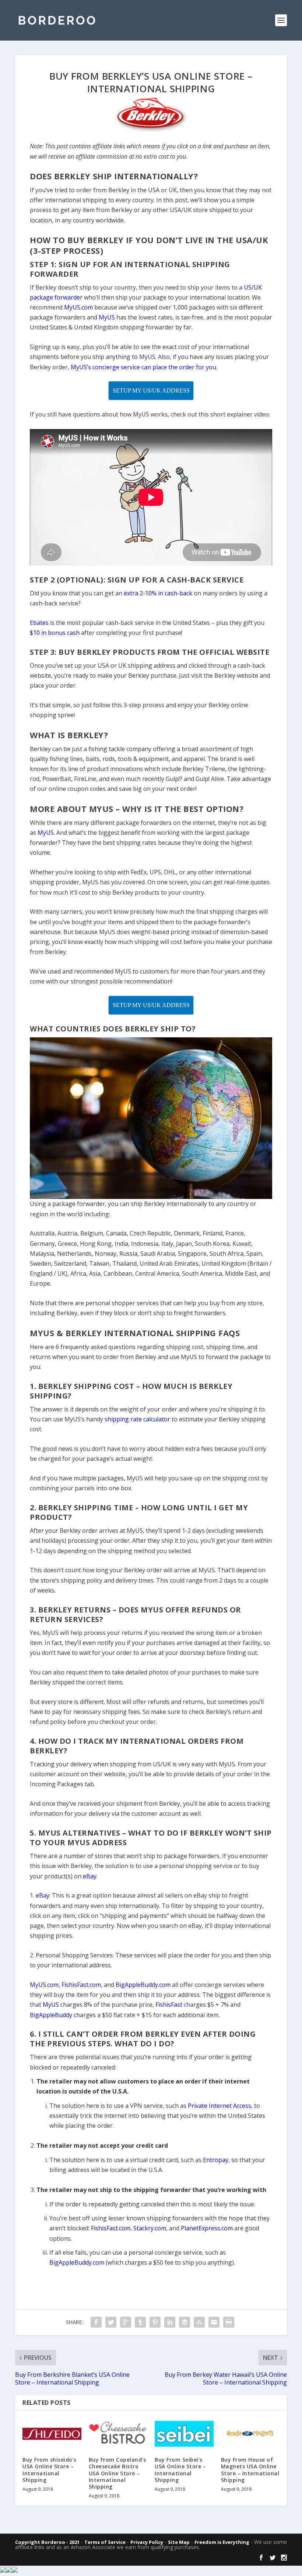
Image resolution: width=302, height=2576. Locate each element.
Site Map (179, 2542)
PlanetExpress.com (207, 2228)
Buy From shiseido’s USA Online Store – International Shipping (50, 2470)
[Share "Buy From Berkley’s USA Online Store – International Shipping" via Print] (229, 2322)
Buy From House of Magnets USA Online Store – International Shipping (250, 2470)
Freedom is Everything (222, 2542)
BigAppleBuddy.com (77, 2262)
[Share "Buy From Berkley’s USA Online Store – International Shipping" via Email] (214, 2322)
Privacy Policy (147, 2542)
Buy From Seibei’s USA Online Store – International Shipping (180, 2470)
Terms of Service (105, 2542)
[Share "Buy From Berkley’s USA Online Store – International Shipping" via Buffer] (185, 2322)
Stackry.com (150, 2228)
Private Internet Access (220, 2106)
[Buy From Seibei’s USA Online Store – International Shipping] (184, 2434)
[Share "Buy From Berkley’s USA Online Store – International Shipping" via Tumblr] (140, 2322)
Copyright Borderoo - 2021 (47, 2542)
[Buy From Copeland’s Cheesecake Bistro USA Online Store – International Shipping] (118, 2434)
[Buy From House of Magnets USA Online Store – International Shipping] (250, 2434)
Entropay (216, 2160)
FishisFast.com (111, 2228)
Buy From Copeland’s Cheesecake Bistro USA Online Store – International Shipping (117, 2473)
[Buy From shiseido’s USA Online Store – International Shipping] (52, 2434)
